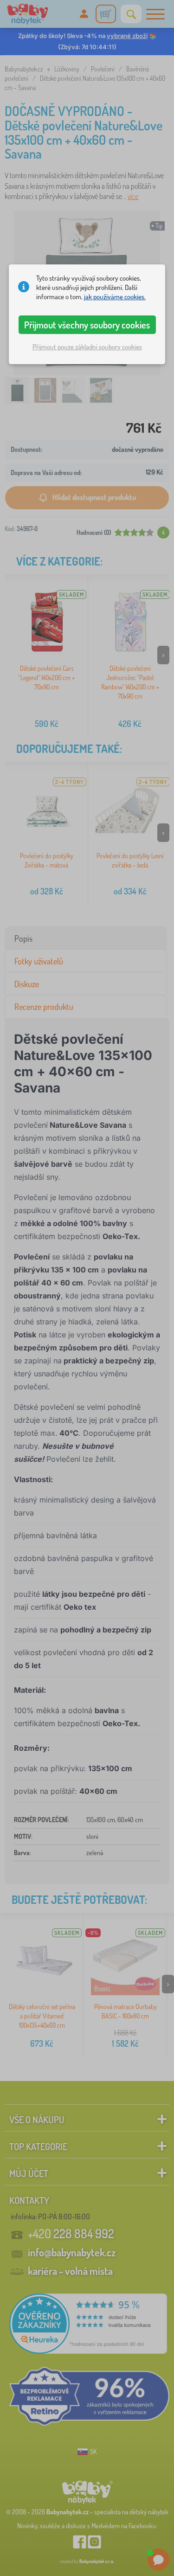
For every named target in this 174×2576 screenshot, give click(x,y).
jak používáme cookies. (115, 297)
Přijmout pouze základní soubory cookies (87, 347)
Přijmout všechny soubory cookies (87, 325)
